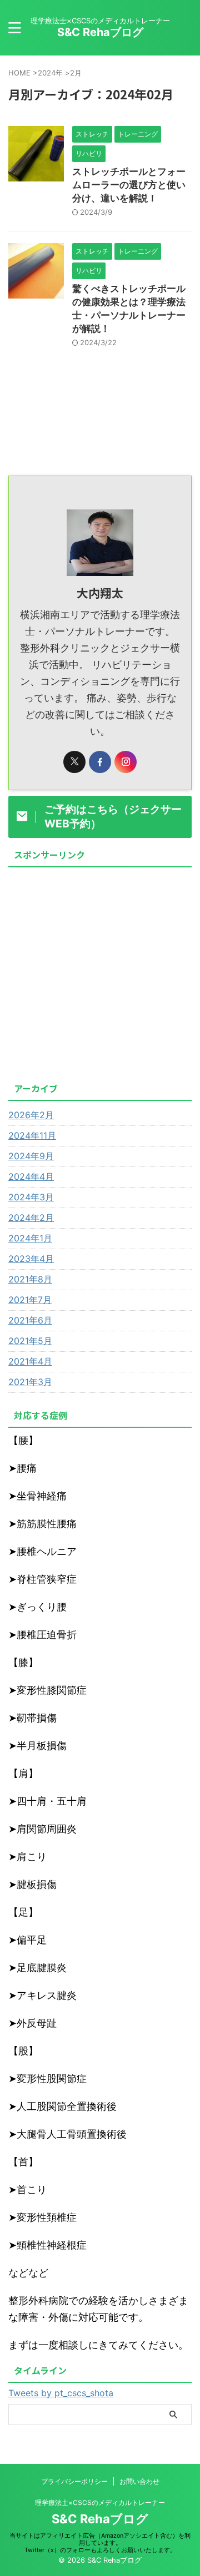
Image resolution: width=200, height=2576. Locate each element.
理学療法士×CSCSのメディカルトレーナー (100, 2502)
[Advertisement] (100, 972)
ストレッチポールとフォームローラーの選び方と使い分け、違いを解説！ (129, 185)
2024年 (50, 73)
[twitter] (74, 762)
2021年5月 (30, 1341)
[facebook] (100, 762)
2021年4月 (30, 1361)
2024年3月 (31, 1197)
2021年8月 (30, 1279)
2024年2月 (31, 1218)
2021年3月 (30, 1382)
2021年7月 (30, 1300)
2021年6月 (30, 1320)
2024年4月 (31, 1176)
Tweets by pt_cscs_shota (61, 2393)
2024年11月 (32, 1135)
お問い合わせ (139, 2481)
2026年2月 (31, 1115)
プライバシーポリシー (74, 2481)
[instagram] (126, 762)
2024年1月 (30, 1238)
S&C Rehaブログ (100, 32)
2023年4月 (31, 1259)
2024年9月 (31, 1156)
